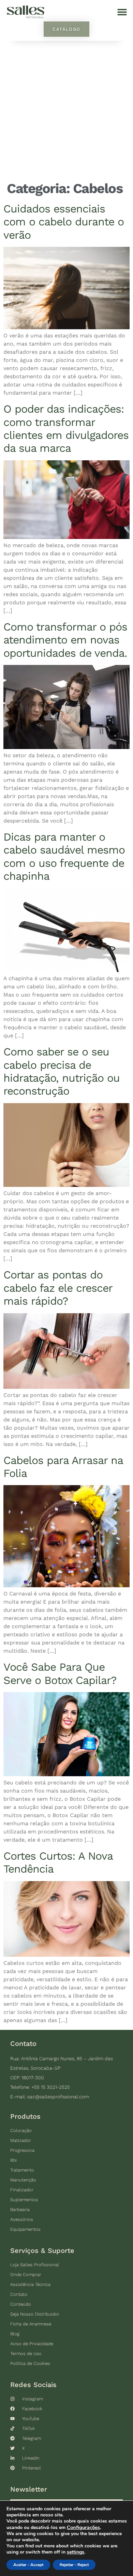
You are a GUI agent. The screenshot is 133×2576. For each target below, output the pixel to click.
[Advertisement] (66, 111)
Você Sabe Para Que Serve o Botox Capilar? (60, 1673)
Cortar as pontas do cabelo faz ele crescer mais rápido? (58, 1288)
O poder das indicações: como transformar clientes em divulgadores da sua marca (66, 428)
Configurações (83, 2527)
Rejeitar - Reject (74, 2565)
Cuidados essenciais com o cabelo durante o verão (64, 222)
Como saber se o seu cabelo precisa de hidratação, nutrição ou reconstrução (62, 1071)
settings (76, 2552)
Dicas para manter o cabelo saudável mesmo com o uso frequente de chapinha (64, 856)
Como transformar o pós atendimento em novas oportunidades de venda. (65, 640)
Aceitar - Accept (28, 2565)
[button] (122, 12)
